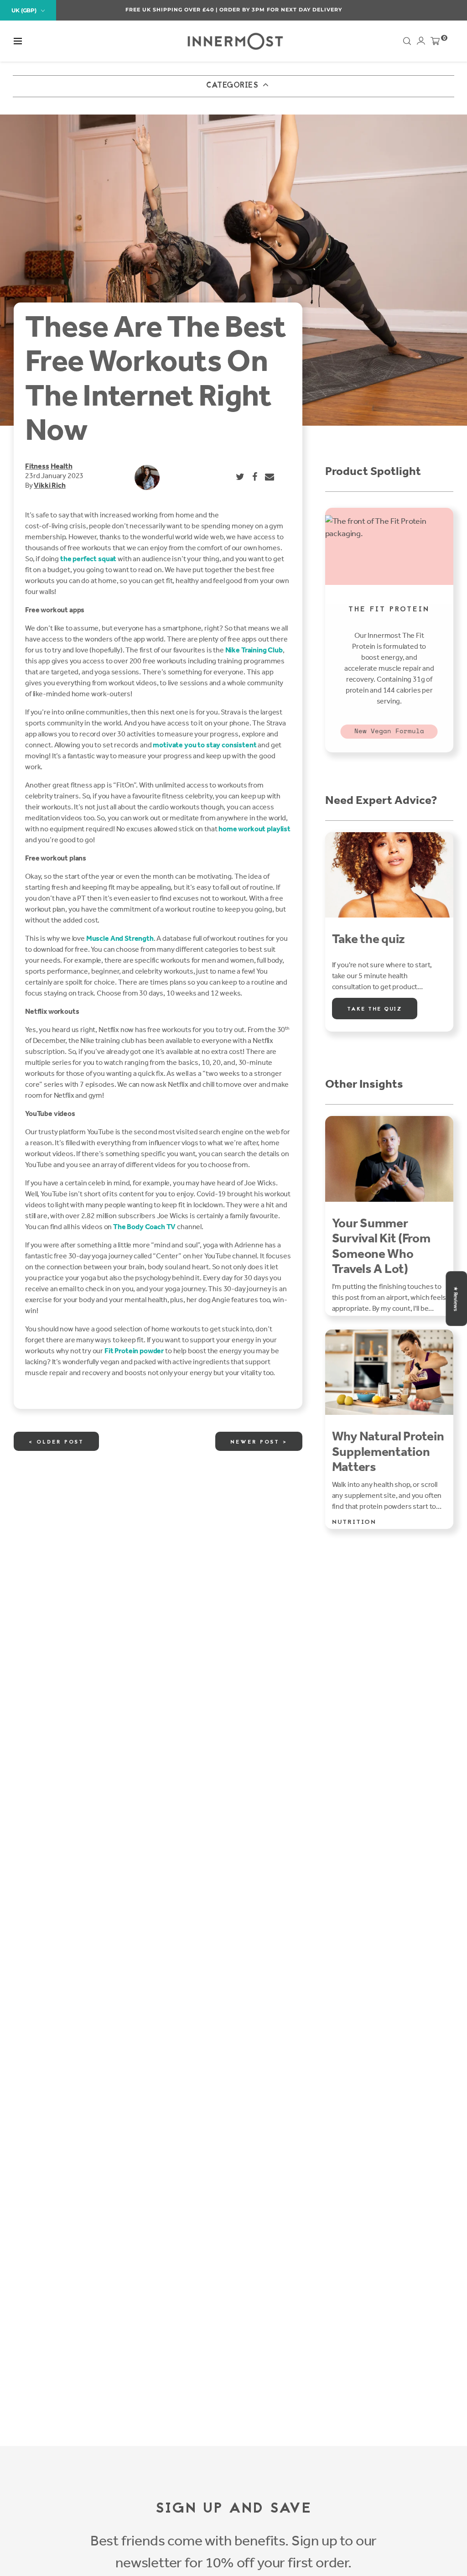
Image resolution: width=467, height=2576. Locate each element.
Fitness (37, 466)
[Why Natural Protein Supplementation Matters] (389, 1372)
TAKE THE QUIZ (375, 1009)
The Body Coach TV (144, 1227)
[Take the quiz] (389, 875)
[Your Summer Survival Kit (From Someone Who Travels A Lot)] (389, 1159)
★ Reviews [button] (456, 1298)
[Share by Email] (270, 477)
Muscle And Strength (120, 938)
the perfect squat (88, 559)
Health (62, 466)
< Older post (56, 1442)
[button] (18, 41)
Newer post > (259, 1442)
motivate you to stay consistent (205, 745)
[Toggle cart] (435, 43)
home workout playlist (254, 829)
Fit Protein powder (134, 1351)
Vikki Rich (49, 485)
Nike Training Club (254, 650)
